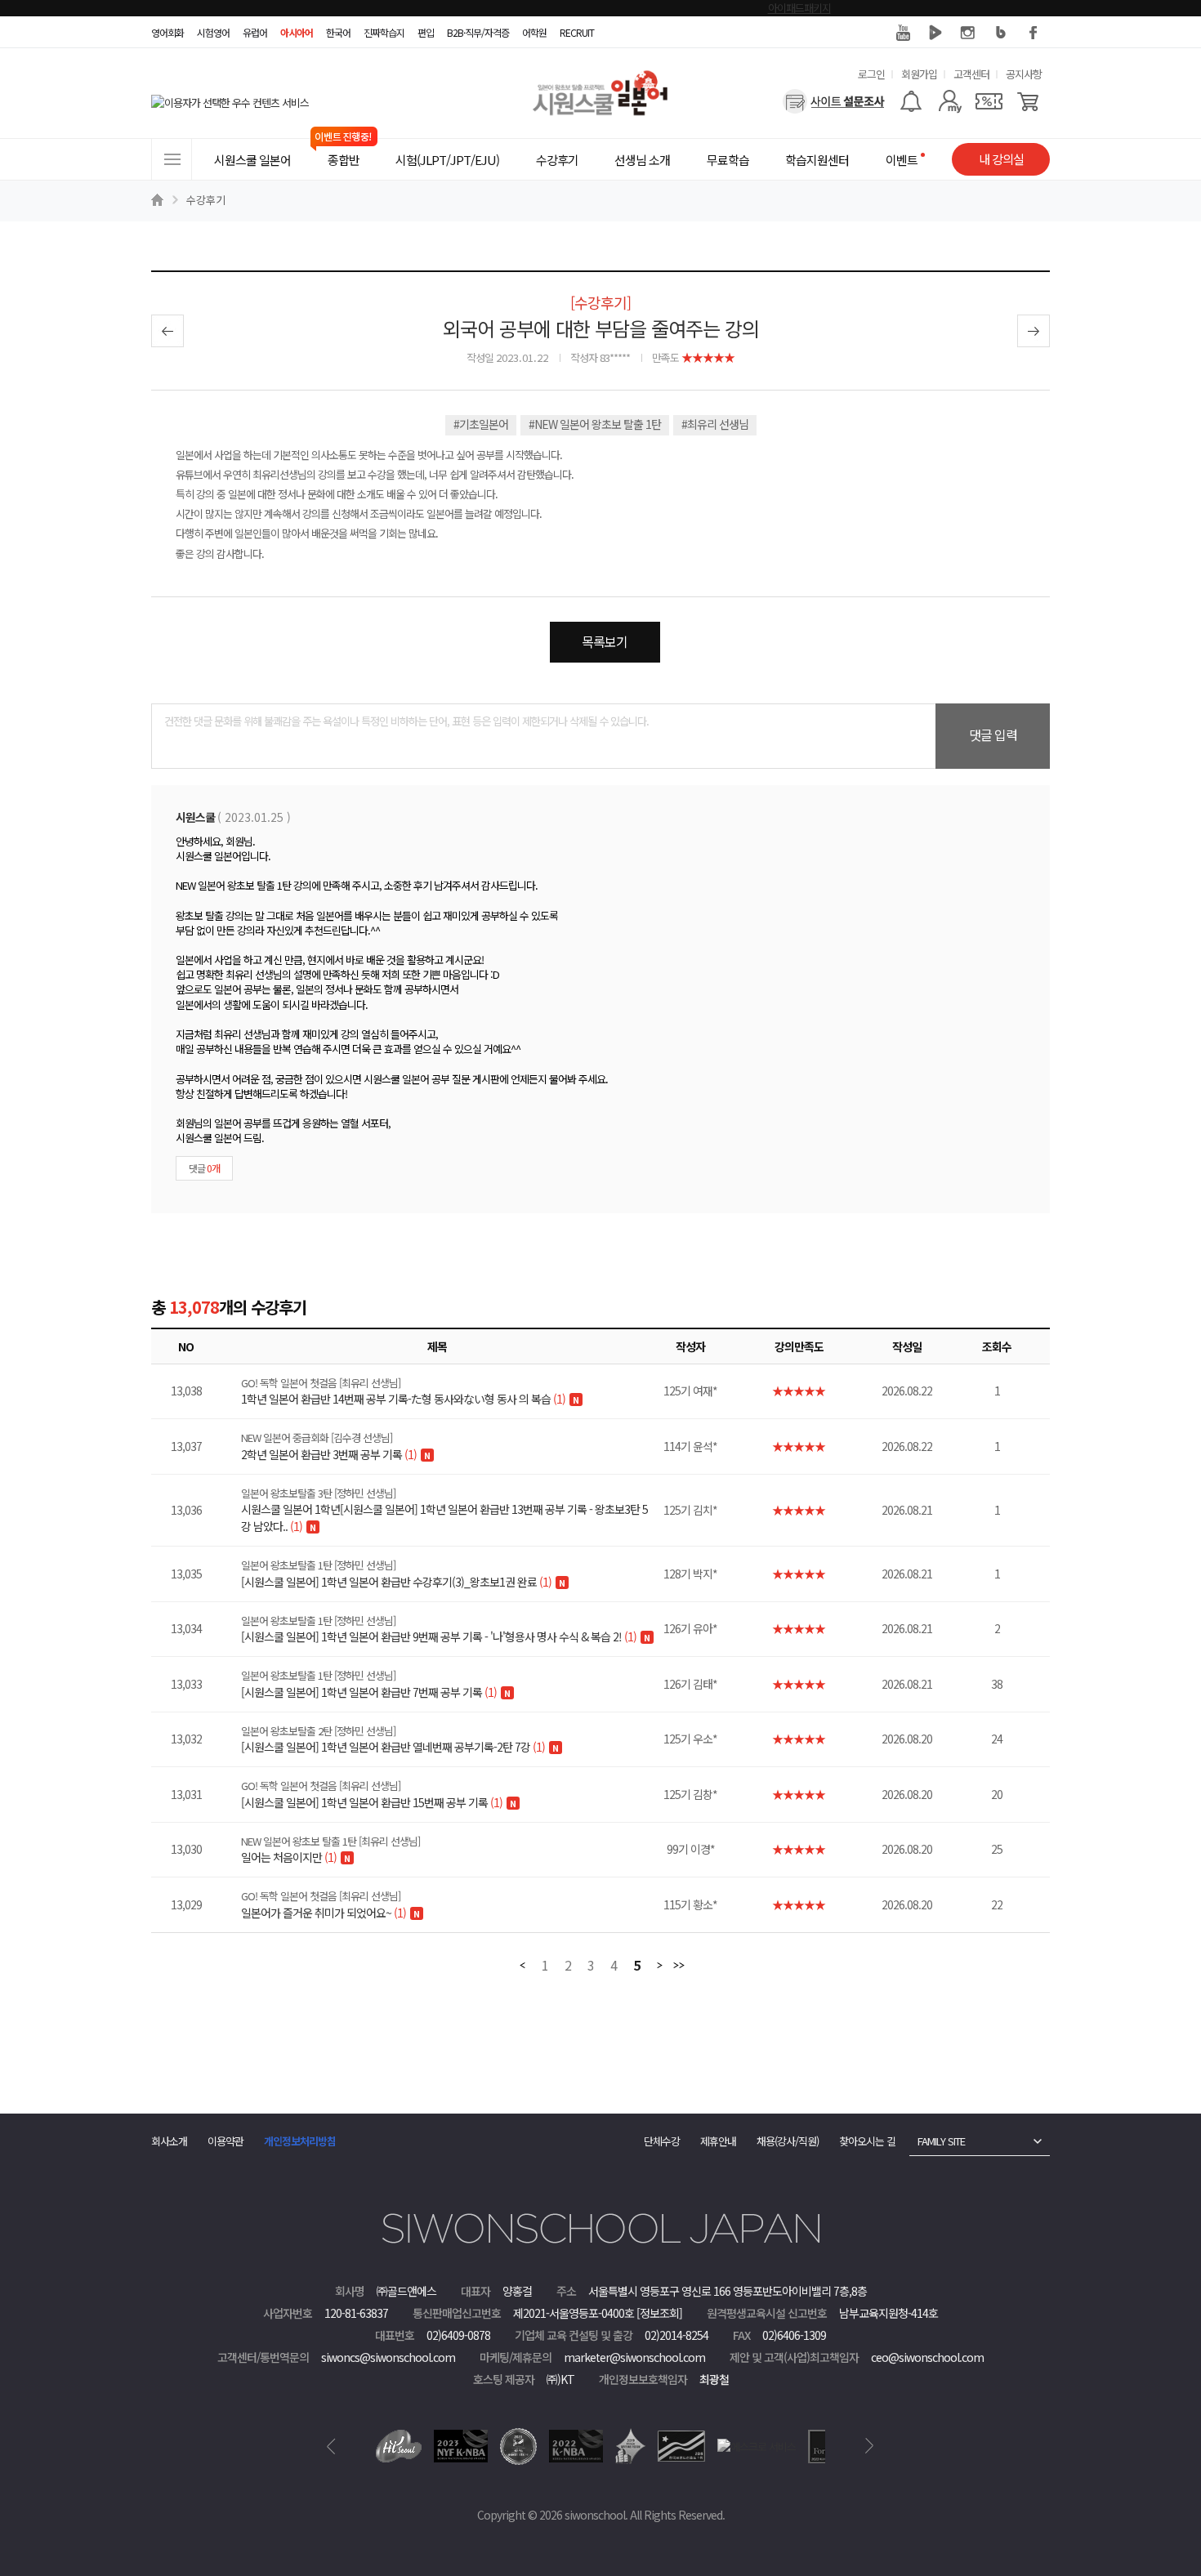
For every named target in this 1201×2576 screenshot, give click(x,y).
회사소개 (169, 2141)
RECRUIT (577, 32)
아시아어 (297, 32)
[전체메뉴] (172, 159)
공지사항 (1024, 74)
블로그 (1001, 33)
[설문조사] (834, 101)
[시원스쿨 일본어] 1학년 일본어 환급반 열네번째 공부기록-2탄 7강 (393, 1739)
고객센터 (971, 74)
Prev (331, 2446)
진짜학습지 (384, 32)
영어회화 (167, 32)
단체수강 (662, 2141)
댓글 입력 (993, 734)
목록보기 (605, 641)
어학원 (534, 32)
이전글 (167, 331)
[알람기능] (911, 101)
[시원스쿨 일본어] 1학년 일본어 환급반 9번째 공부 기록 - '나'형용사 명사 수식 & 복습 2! (439, 1629)
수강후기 (206, 200)
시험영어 (213, 32)
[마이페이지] (950, 101)
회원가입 (919, 74)
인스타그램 (968, 33)
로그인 (871, 74)
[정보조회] (659, 2313)
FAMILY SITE (941, 2141)
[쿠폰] (989, 101)
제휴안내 (718, 2141)
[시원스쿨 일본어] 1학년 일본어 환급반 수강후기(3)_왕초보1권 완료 (396, 1574)
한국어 (338, 32)
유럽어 (255, 32)
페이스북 (1034, 33)
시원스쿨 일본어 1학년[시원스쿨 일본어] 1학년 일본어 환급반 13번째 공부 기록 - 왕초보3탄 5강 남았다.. (444, 1510)
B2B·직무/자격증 (478, 32)
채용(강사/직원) (788, 2141)
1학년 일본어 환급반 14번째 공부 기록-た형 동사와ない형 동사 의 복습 (403, 1391)
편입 (426, 32)
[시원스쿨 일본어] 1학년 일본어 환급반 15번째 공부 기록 (372, 1794)
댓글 (204, 1168)
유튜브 (903, 33)
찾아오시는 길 (867, 2141)
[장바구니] (1028, 101)
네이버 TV (935, 33)
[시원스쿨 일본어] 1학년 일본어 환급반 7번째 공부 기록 (369, 1684)
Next (870, 2446)
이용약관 (225, 2141)
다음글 (1034, 331)
